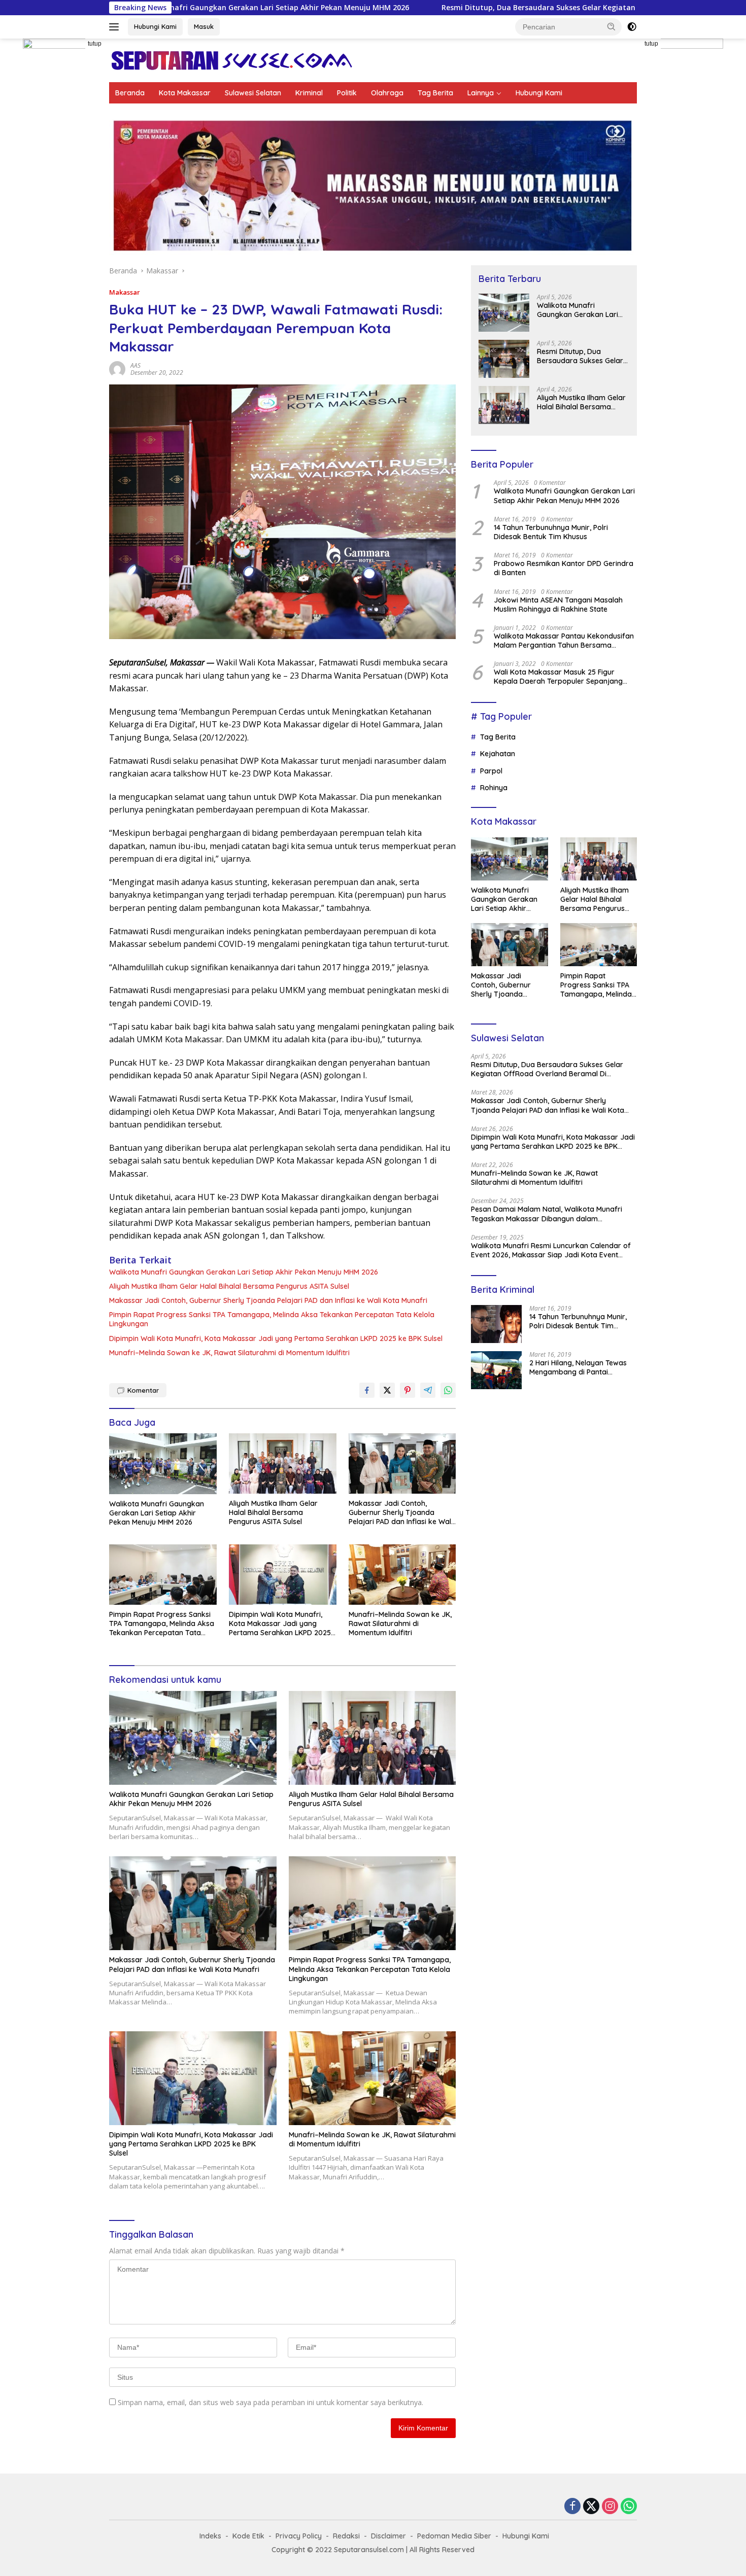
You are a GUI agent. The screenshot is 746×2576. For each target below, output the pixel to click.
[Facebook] (572, 2507)
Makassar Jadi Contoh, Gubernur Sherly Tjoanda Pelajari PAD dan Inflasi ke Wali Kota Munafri (268, 1300)
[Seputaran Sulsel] (231, 60)
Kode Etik (248, 2536)
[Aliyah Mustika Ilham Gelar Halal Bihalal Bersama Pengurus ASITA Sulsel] (283, 1463)
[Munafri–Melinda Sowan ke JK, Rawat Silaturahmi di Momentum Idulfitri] (402, 1575)
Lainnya (481, 93)
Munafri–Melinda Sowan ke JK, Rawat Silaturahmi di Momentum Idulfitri (229, 1353)
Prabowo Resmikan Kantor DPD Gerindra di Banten (564, 568)
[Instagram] (610, 2507)
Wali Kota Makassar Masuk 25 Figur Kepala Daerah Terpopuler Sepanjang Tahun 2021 (558, 677)
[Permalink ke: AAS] (117, 368)
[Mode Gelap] (632, 27)
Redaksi (346, 2536)
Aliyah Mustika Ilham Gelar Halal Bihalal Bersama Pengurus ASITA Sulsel (229, 1286)
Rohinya (494, 788)
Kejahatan (498, 754)
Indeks (210, 2536)
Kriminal (309, 93)
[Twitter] (591, 2507)
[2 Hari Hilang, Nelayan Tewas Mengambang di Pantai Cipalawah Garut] (496, 1370)
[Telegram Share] (428, 1390)
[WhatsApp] (629, 2507)
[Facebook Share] (367, 1390)
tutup (95, 44)
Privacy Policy (299, 2536)
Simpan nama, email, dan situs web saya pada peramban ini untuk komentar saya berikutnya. (270, 2402)
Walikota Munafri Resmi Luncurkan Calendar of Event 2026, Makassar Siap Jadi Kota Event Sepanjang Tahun (551, 1250)
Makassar (125, 292)
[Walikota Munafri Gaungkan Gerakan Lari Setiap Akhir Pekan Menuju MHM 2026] (163, 1463)
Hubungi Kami (155, 26)
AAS (135, 365)
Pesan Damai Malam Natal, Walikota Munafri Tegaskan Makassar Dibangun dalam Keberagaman (547, 1214)
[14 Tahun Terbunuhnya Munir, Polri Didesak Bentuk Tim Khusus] (496, 1324)
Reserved (458, 2550)
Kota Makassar (185, 93)
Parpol (491, 771)
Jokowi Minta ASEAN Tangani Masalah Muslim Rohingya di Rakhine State (558, 605)
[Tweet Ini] (387, 1390)
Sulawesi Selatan (253, 93)
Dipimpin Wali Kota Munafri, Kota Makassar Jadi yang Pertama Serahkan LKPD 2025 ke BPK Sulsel (276, 1338)
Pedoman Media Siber (454, 2536)
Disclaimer (388, 2536)
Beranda (130, 93)
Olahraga (387, 93)
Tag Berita (435, 93)
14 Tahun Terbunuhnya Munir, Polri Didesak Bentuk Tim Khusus (551, 532)
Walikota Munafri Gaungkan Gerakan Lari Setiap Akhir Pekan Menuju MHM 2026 (244, 1272)
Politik (347, 93)
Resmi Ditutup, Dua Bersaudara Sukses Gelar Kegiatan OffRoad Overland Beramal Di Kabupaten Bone (453, 8)
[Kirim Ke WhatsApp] (448, 1390)
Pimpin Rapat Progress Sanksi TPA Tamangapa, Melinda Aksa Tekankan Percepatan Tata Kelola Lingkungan (272, 1319)
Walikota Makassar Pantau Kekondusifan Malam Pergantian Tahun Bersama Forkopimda (564, 641)
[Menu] (116, 27)
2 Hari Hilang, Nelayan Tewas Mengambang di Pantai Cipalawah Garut (578, 1367)
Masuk (204, 26)
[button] (612, 26)
